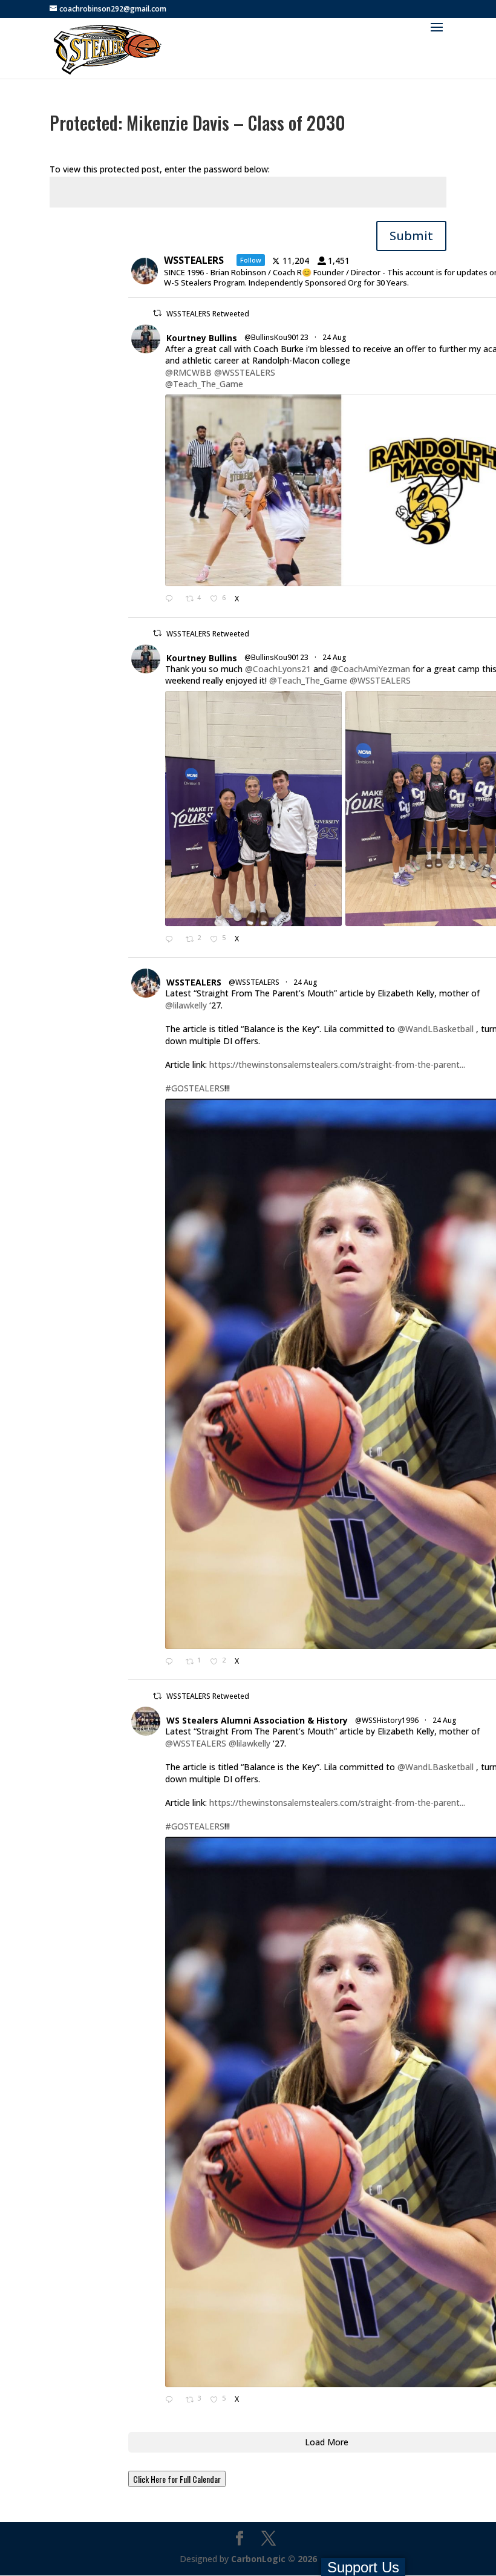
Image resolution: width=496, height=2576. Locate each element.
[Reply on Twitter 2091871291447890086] (172, 1662)
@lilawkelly (186, 1005)
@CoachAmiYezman (370, 669)
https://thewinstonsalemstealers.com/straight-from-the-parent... (337, 1064)
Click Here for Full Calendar (177, 2479)
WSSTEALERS (194, 982)
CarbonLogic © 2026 (274, 2559)
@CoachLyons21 (278, 669)
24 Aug (335, 337)
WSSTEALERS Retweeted (208, 314)
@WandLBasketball (436, 1029)
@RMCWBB (188, 372)
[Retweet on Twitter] (157, 313)
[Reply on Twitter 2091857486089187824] (172, 2401)
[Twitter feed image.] (253, 809)
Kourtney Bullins (202, 338)
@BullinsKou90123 (276, 337)
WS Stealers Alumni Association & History (257, 1720)
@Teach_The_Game (204, 384)
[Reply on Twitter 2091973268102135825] (172, 600)
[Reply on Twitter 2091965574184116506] (172, 940)
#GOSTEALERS (195, 1088)
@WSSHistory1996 (387, 1720)
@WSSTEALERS (245, 372)
